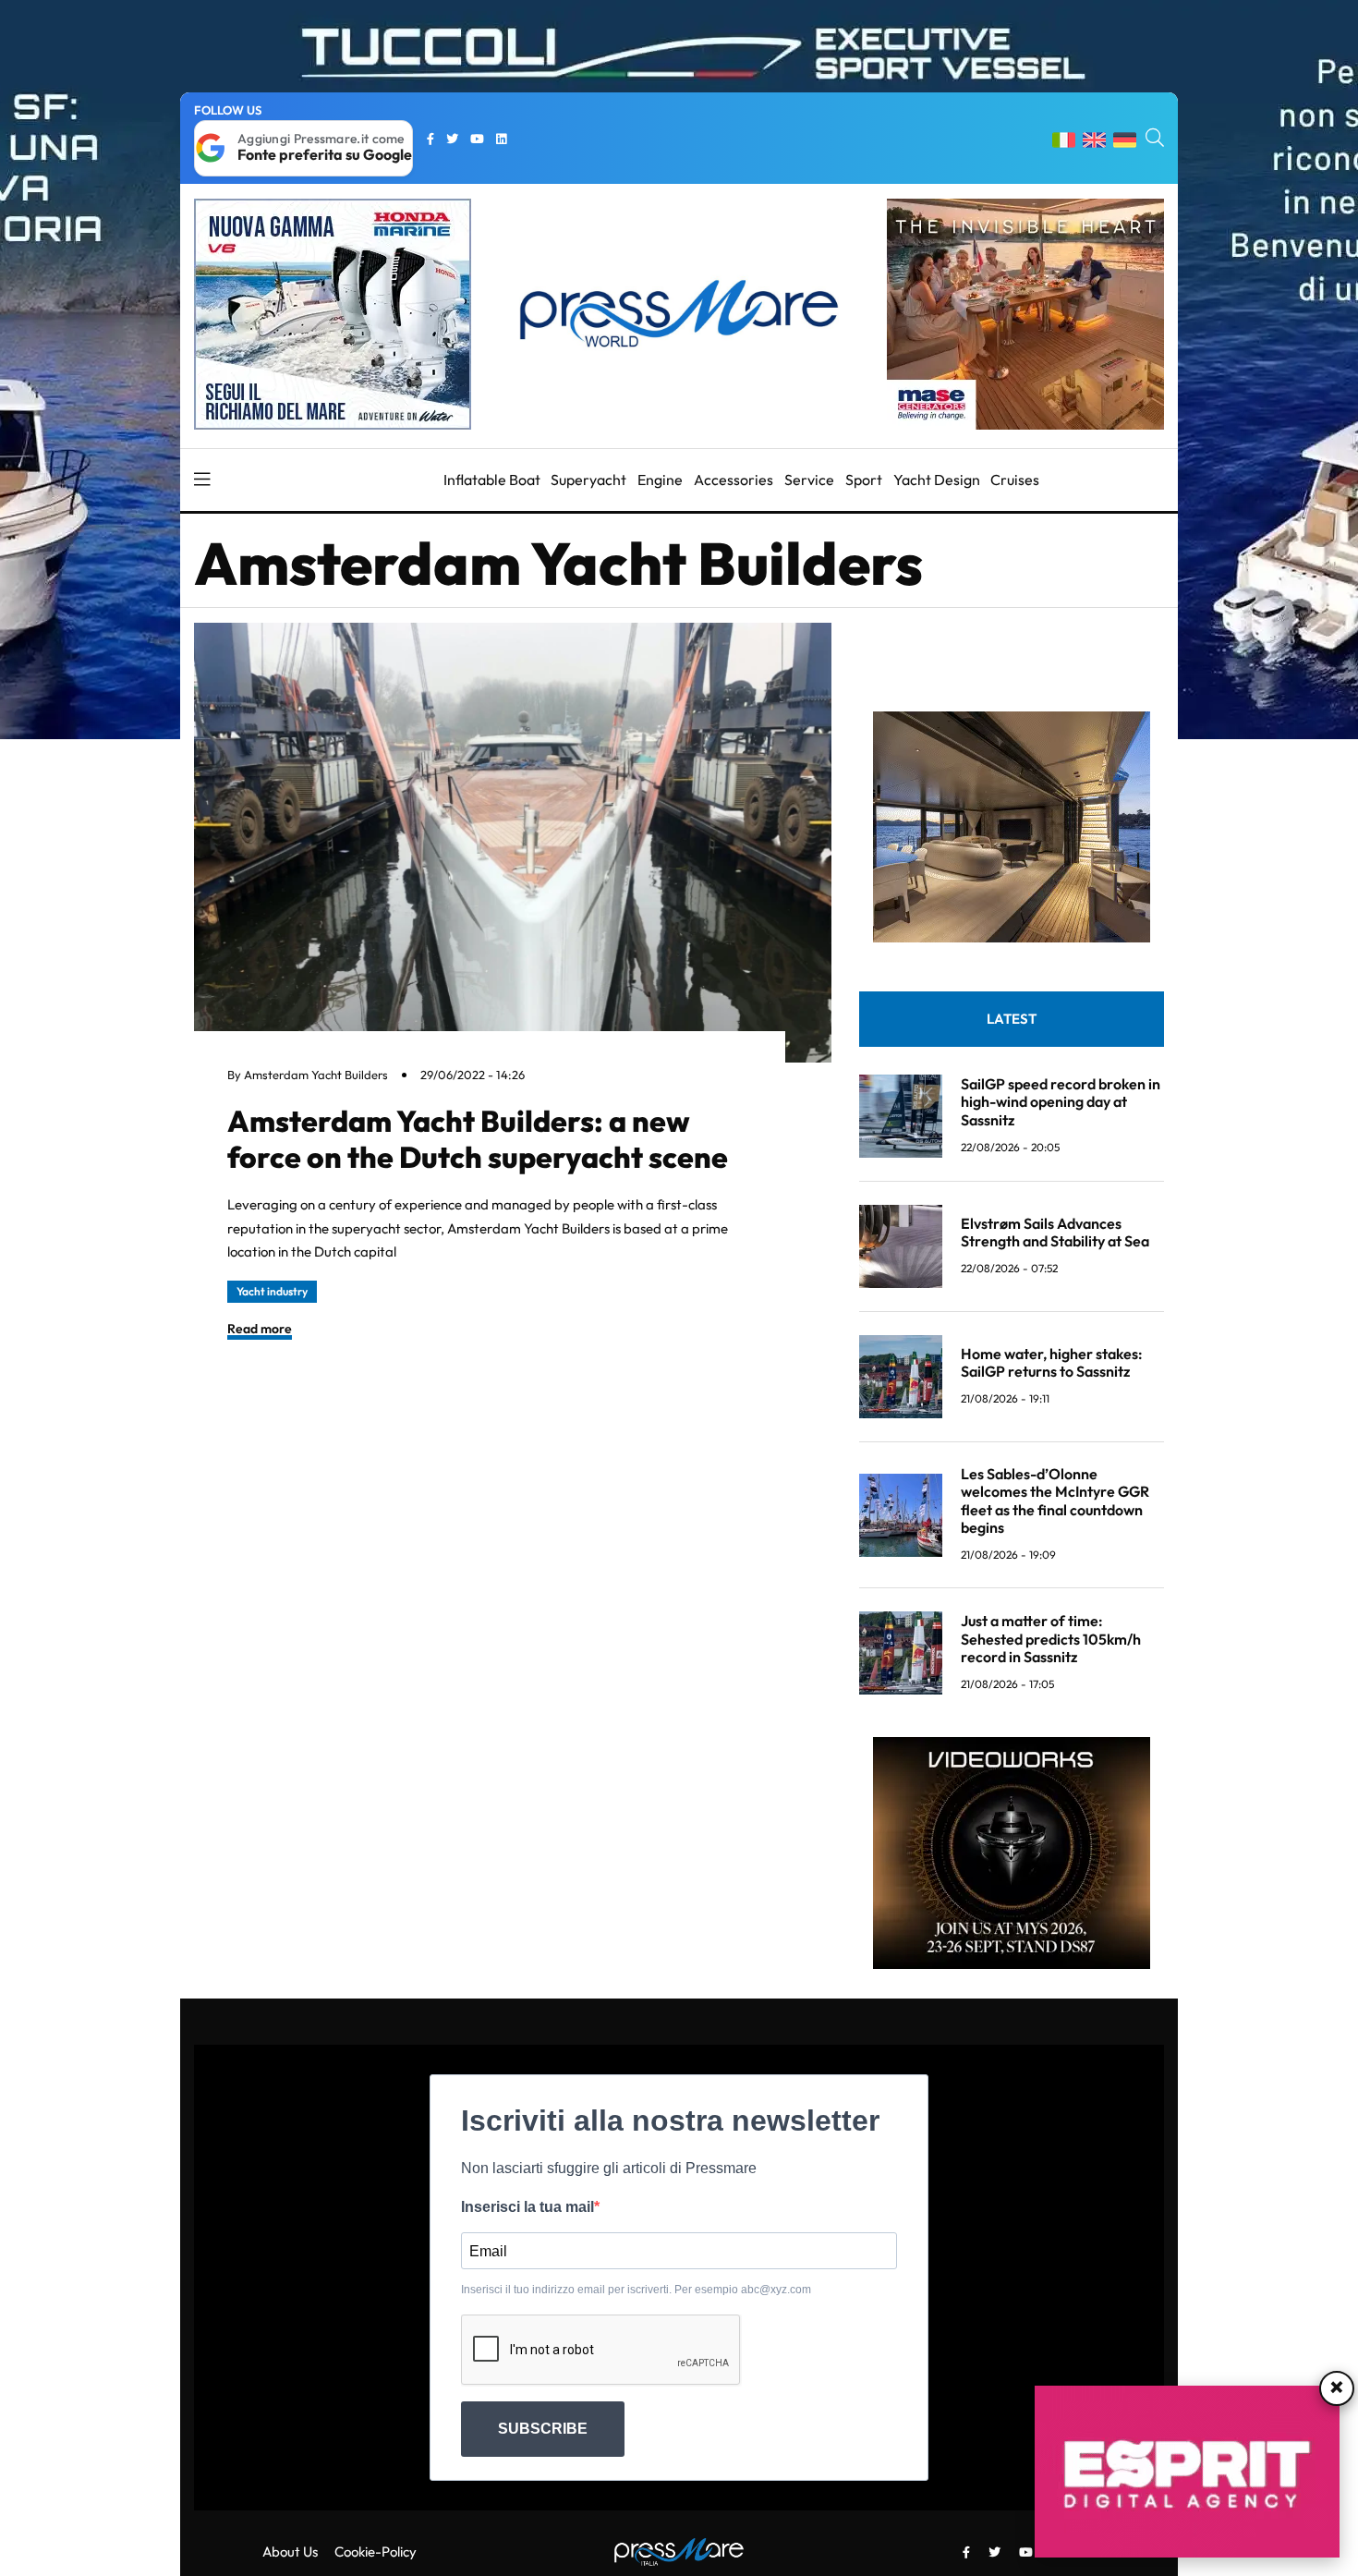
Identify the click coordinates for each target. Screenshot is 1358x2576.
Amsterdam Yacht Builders (316, 1075)
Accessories (734, 480)
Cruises (1015, 480)
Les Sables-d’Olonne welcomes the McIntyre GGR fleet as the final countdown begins (1055, 1501)
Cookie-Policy (376, 2552)
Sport (864, 480)
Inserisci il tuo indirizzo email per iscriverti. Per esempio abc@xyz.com (636, 2290)
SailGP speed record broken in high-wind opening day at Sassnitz (1061, 1101)
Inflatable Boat (492, 480)
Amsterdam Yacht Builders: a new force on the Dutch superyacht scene (478, 1138)
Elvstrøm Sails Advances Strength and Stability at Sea (1055, 1232)
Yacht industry (272, 1291)
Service (809, 480)
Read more (260, 1329)
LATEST (1012, 1019)
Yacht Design (937, 480)
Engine (660, 480)
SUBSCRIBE (543, 2429)
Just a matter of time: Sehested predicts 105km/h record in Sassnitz (1051, 1638)
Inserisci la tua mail (527, 2207)
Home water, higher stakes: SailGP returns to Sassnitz (1052, 1362)
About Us (290, 2552)
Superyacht (588, 480)
